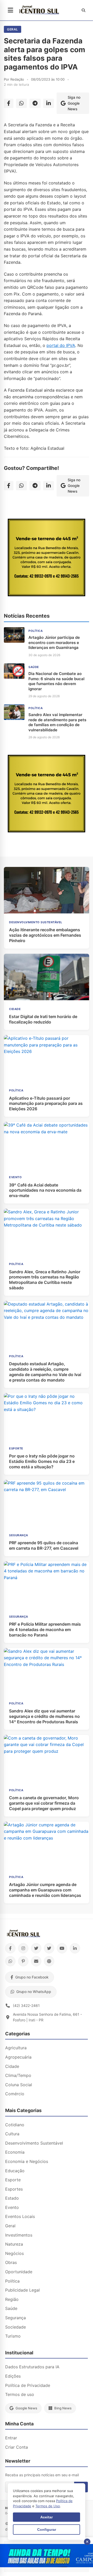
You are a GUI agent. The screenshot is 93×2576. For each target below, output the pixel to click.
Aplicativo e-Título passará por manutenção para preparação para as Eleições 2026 (46, 1104)
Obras (11, 2262)
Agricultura (16, 2048)
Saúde (11, 2308)
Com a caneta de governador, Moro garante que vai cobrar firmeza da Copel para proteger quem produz (44, 1803)
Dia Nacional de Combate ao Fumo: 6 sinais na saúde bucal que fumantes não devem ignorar (56, 681)
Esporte (13, 2180)
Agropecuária (18, 2057)
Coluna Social (19, 2085)
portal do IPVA (61, 345)
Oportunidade (19, 2272)
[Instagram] (23, 1948)
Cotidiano (15, 2125)
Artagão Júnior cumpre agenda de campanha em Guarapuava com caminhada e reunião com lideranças (45, 1890)
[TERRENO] (47, 595)
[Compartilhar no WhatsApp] (21, 103)
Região (12, 2299)
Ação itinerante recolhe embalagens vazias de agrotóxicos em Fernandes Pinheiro (45, 935)
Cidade (12, 2066)
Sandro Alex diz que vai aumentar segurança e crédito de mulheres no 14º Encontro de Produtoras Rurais (44, 1716)
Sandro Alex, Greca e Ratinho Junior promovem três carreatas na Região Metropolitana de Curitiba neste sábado (45, 1280)
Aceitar (47, 2517)
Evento (12, 2207)
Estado (12, 2198)
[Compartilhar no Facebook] (9, 103)
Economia (15, 2152)
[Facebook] (10, 1948)
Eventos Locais (20, 2216)
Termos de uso (20, 2394)
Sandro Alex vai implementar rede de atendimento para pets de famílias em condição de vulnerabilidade (57, 722)
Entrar (11, 2438)
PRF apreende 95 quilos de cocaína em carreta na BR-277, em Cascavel (44, 1545)
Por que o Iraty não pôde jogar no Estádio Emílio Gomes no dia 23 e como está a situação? (42, 1461)
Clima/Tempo (18, 2075)
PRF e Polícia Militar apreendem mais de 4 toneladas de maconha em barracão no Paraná (45, 1630)
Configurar (47, 2530)
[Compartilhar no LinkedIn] (49, 103)
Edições (13, 2376)
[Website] (49, 1961)
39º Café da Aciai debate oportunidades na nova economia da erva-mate (45, 1190)
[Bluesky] (49, 1948)
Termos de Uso (48, 2506)
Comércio (15, 2094)
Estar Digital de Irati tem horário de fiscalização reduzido (43, 1019)
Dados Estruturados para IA (32, 2367)
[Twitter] (36, 1948)
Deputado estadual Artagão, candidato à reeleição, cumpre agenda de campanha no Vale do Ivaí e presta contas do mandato (45, 1372)
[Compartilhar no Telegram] (35, 103)
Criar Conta (17, 2447)
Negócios (14, 2253)
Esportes (14, 2189)
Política (12, 2281)
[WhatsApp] (10, 1961)
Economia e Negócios (27, 2161)
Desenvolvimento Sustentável (34, 2143)
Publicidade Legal (22, 2290)
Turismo (13, 2336)
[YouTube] (62, 1948)
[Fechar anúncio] (87, 2542)
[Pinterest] (23, 1961)
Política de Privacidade (28, 2385)
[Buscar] (83, 10)
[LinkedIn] (75, 1948)
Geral (13, 29)
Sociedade (16, 2327)
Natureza (14, 2244)
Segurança (16, 2318)
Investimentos (19, 2235)
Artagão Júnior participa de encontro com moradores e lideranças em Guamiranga (54, 642)
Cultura (12, 2134)
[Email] (36, 1961)
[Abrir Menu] (10, 10)
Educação (15, 2171)
